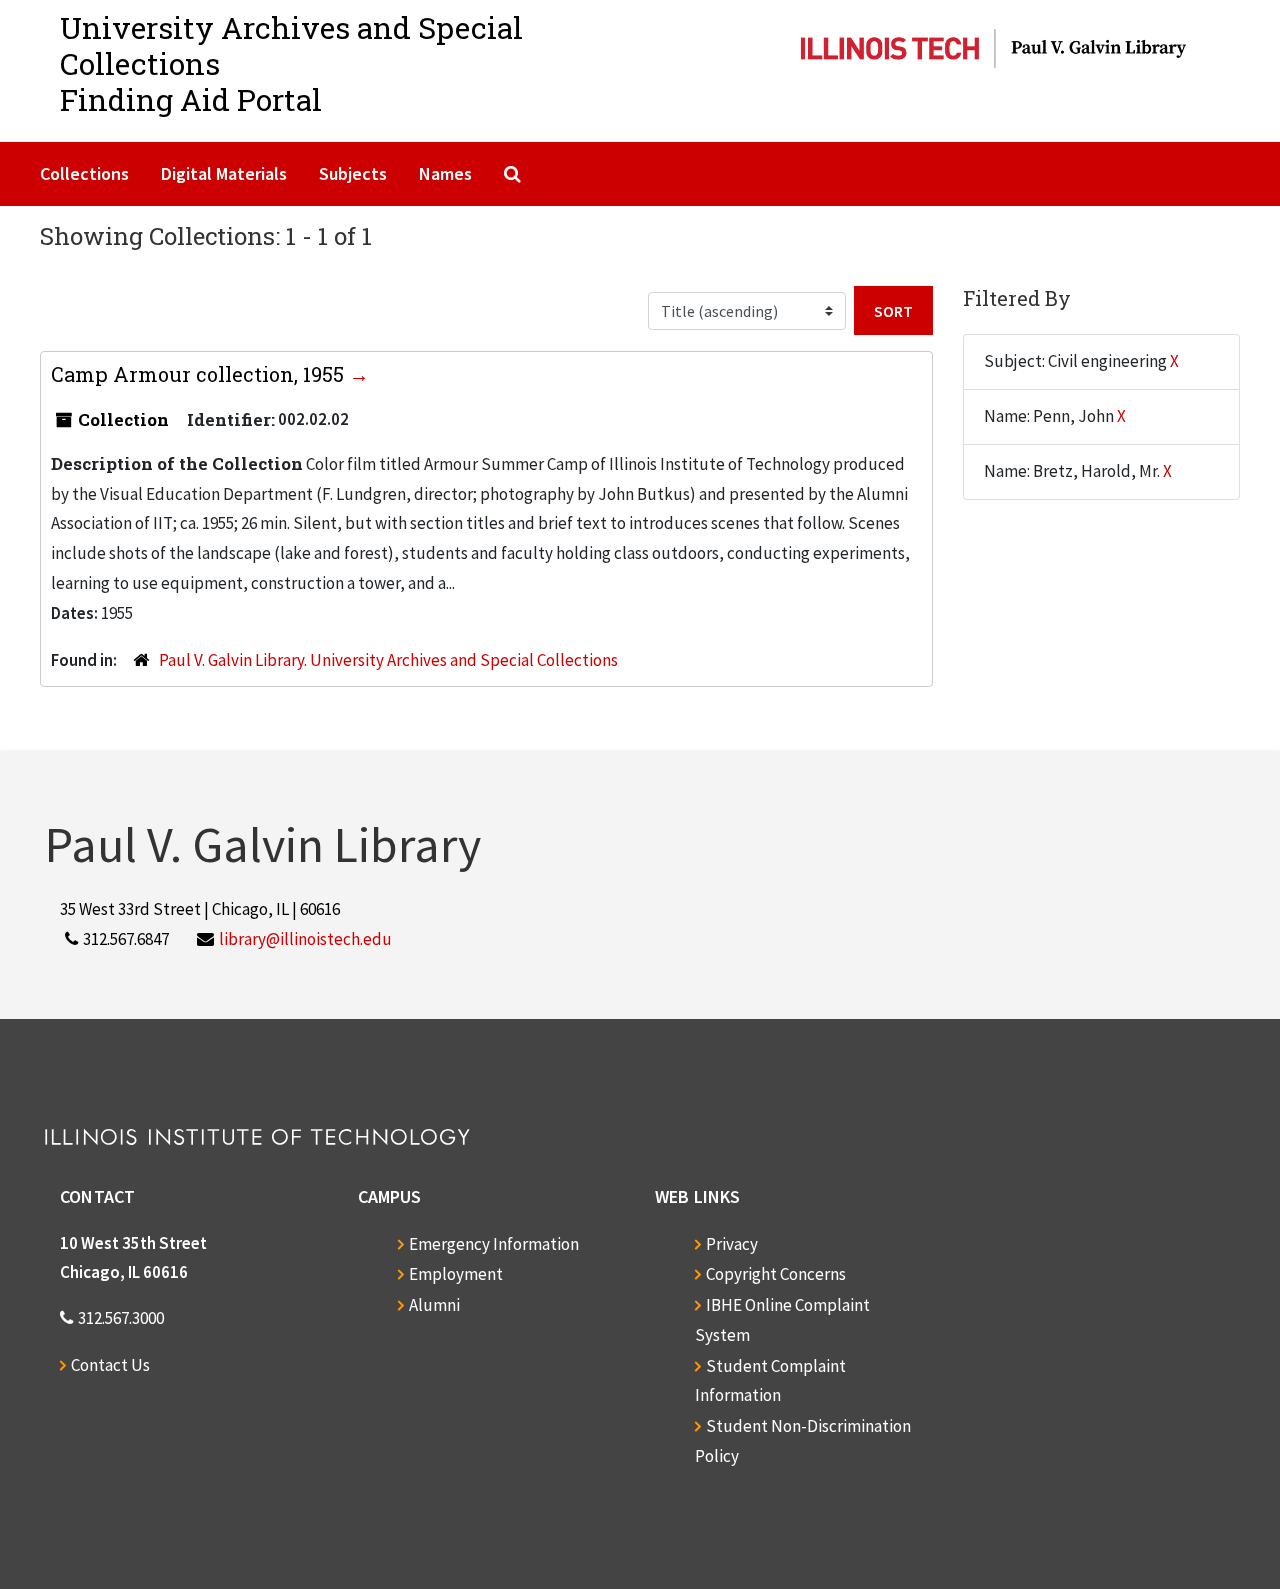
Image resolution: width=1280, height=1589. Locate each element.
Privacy (732, 1244)
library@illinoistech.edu (305, 939)
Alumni (434, 1305)
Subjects (353, 173)
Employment (456, 1274)
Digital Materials (224, 173)
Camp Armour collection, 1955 (200, 374)
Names (445, 173)
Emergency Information (494, 1244)
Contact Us (110, 1365)
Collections (84, 173)
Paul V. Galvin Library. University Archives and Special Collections (388, 660)
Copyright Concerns (776, 1274)
